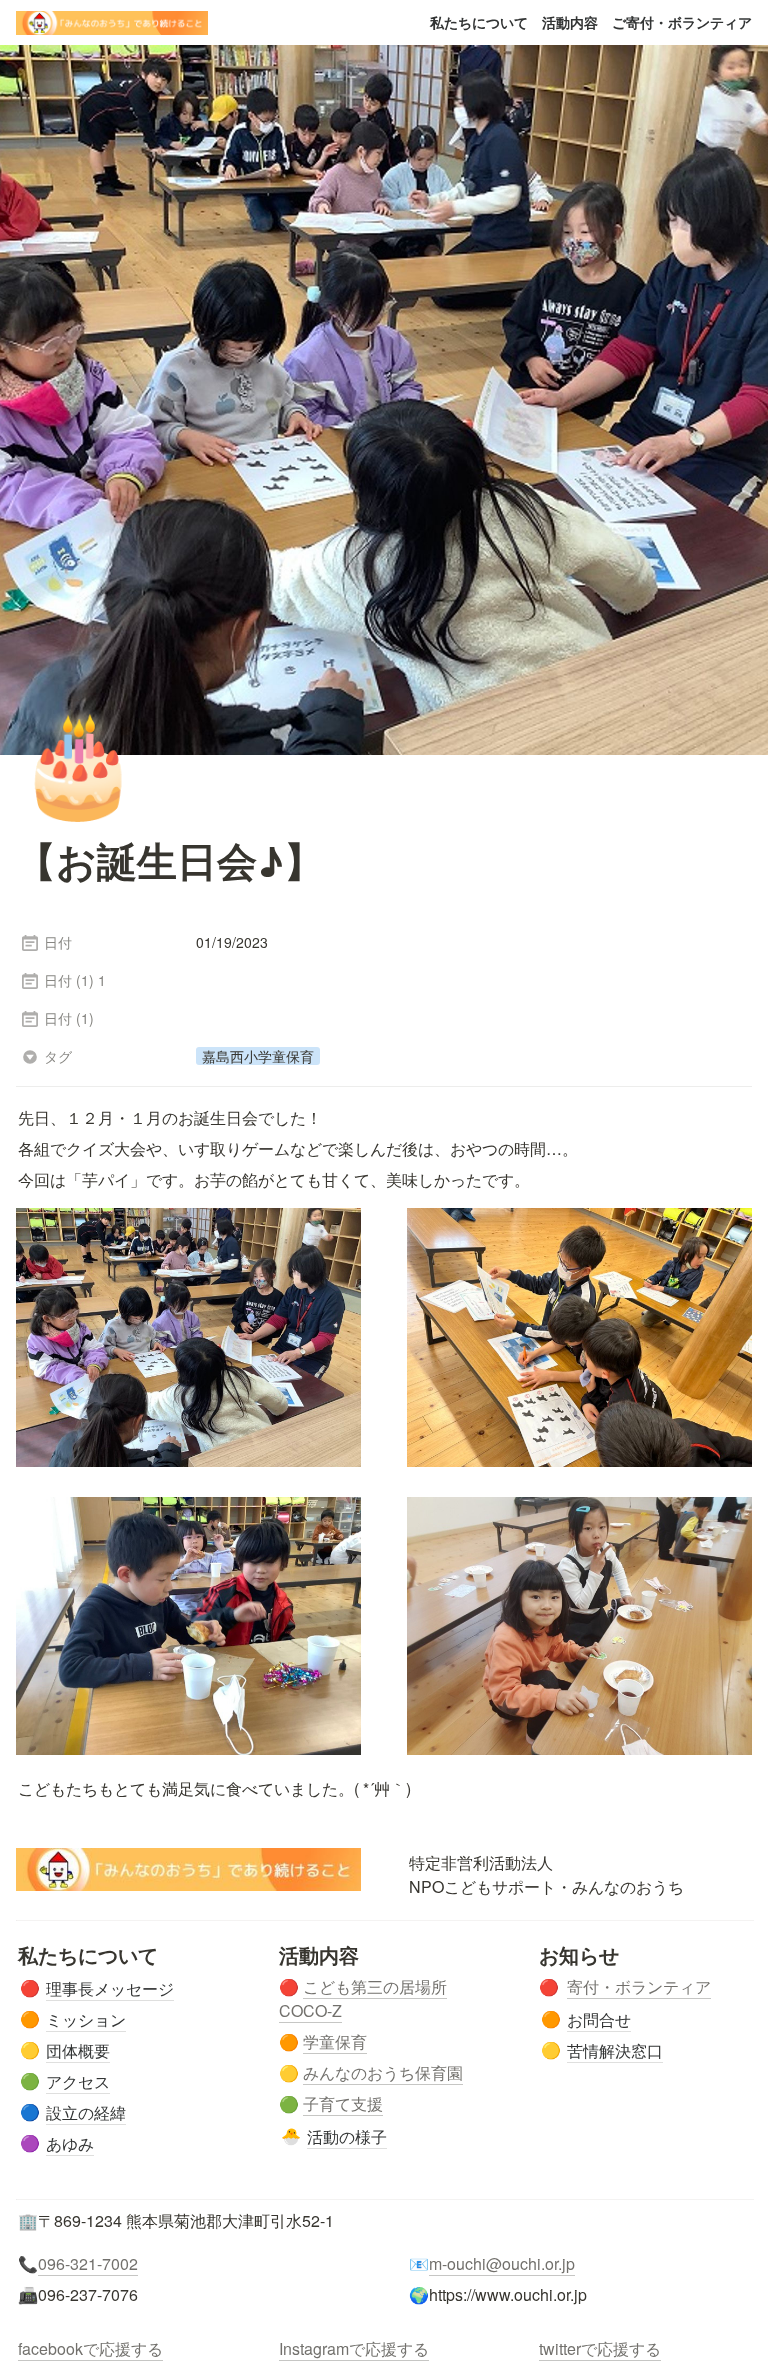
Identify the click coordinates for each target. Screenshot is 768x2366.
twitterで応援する (600, 2348)
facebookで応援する (90, 2348)
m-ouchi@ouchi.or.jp (502, 2263)
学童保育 (335, 2041)
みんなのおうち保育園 (383, 2072)
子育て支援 (343, 2103)
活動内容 (570, 22)
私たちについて (479, 22)
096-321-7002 (88, 2263)
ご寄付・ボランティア (682, 22)
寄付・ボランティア (639, 1986)
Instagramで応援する (354, 2348)
